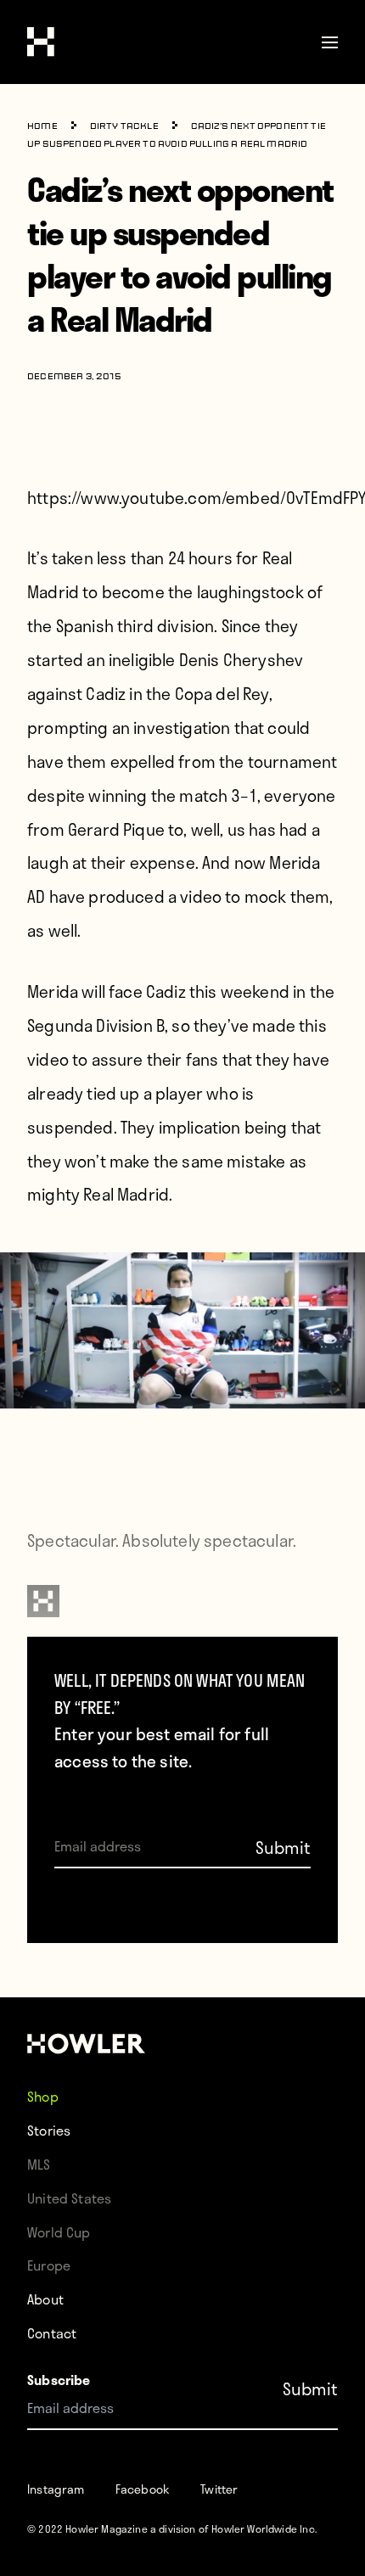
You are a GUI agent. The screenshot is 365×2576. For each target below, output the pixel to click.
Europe (49, 2265)
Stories (49, 2130)
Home (42, 127)
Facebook (143, 2489)
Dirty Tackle (124, 127)
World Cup (59, 2232)
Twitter (219, 2489)
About (45, 2299)
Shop (43, 2096)
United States (69, 2198)
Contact (52, 2333)
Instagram (56, 2489)
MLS (39, 2164)
